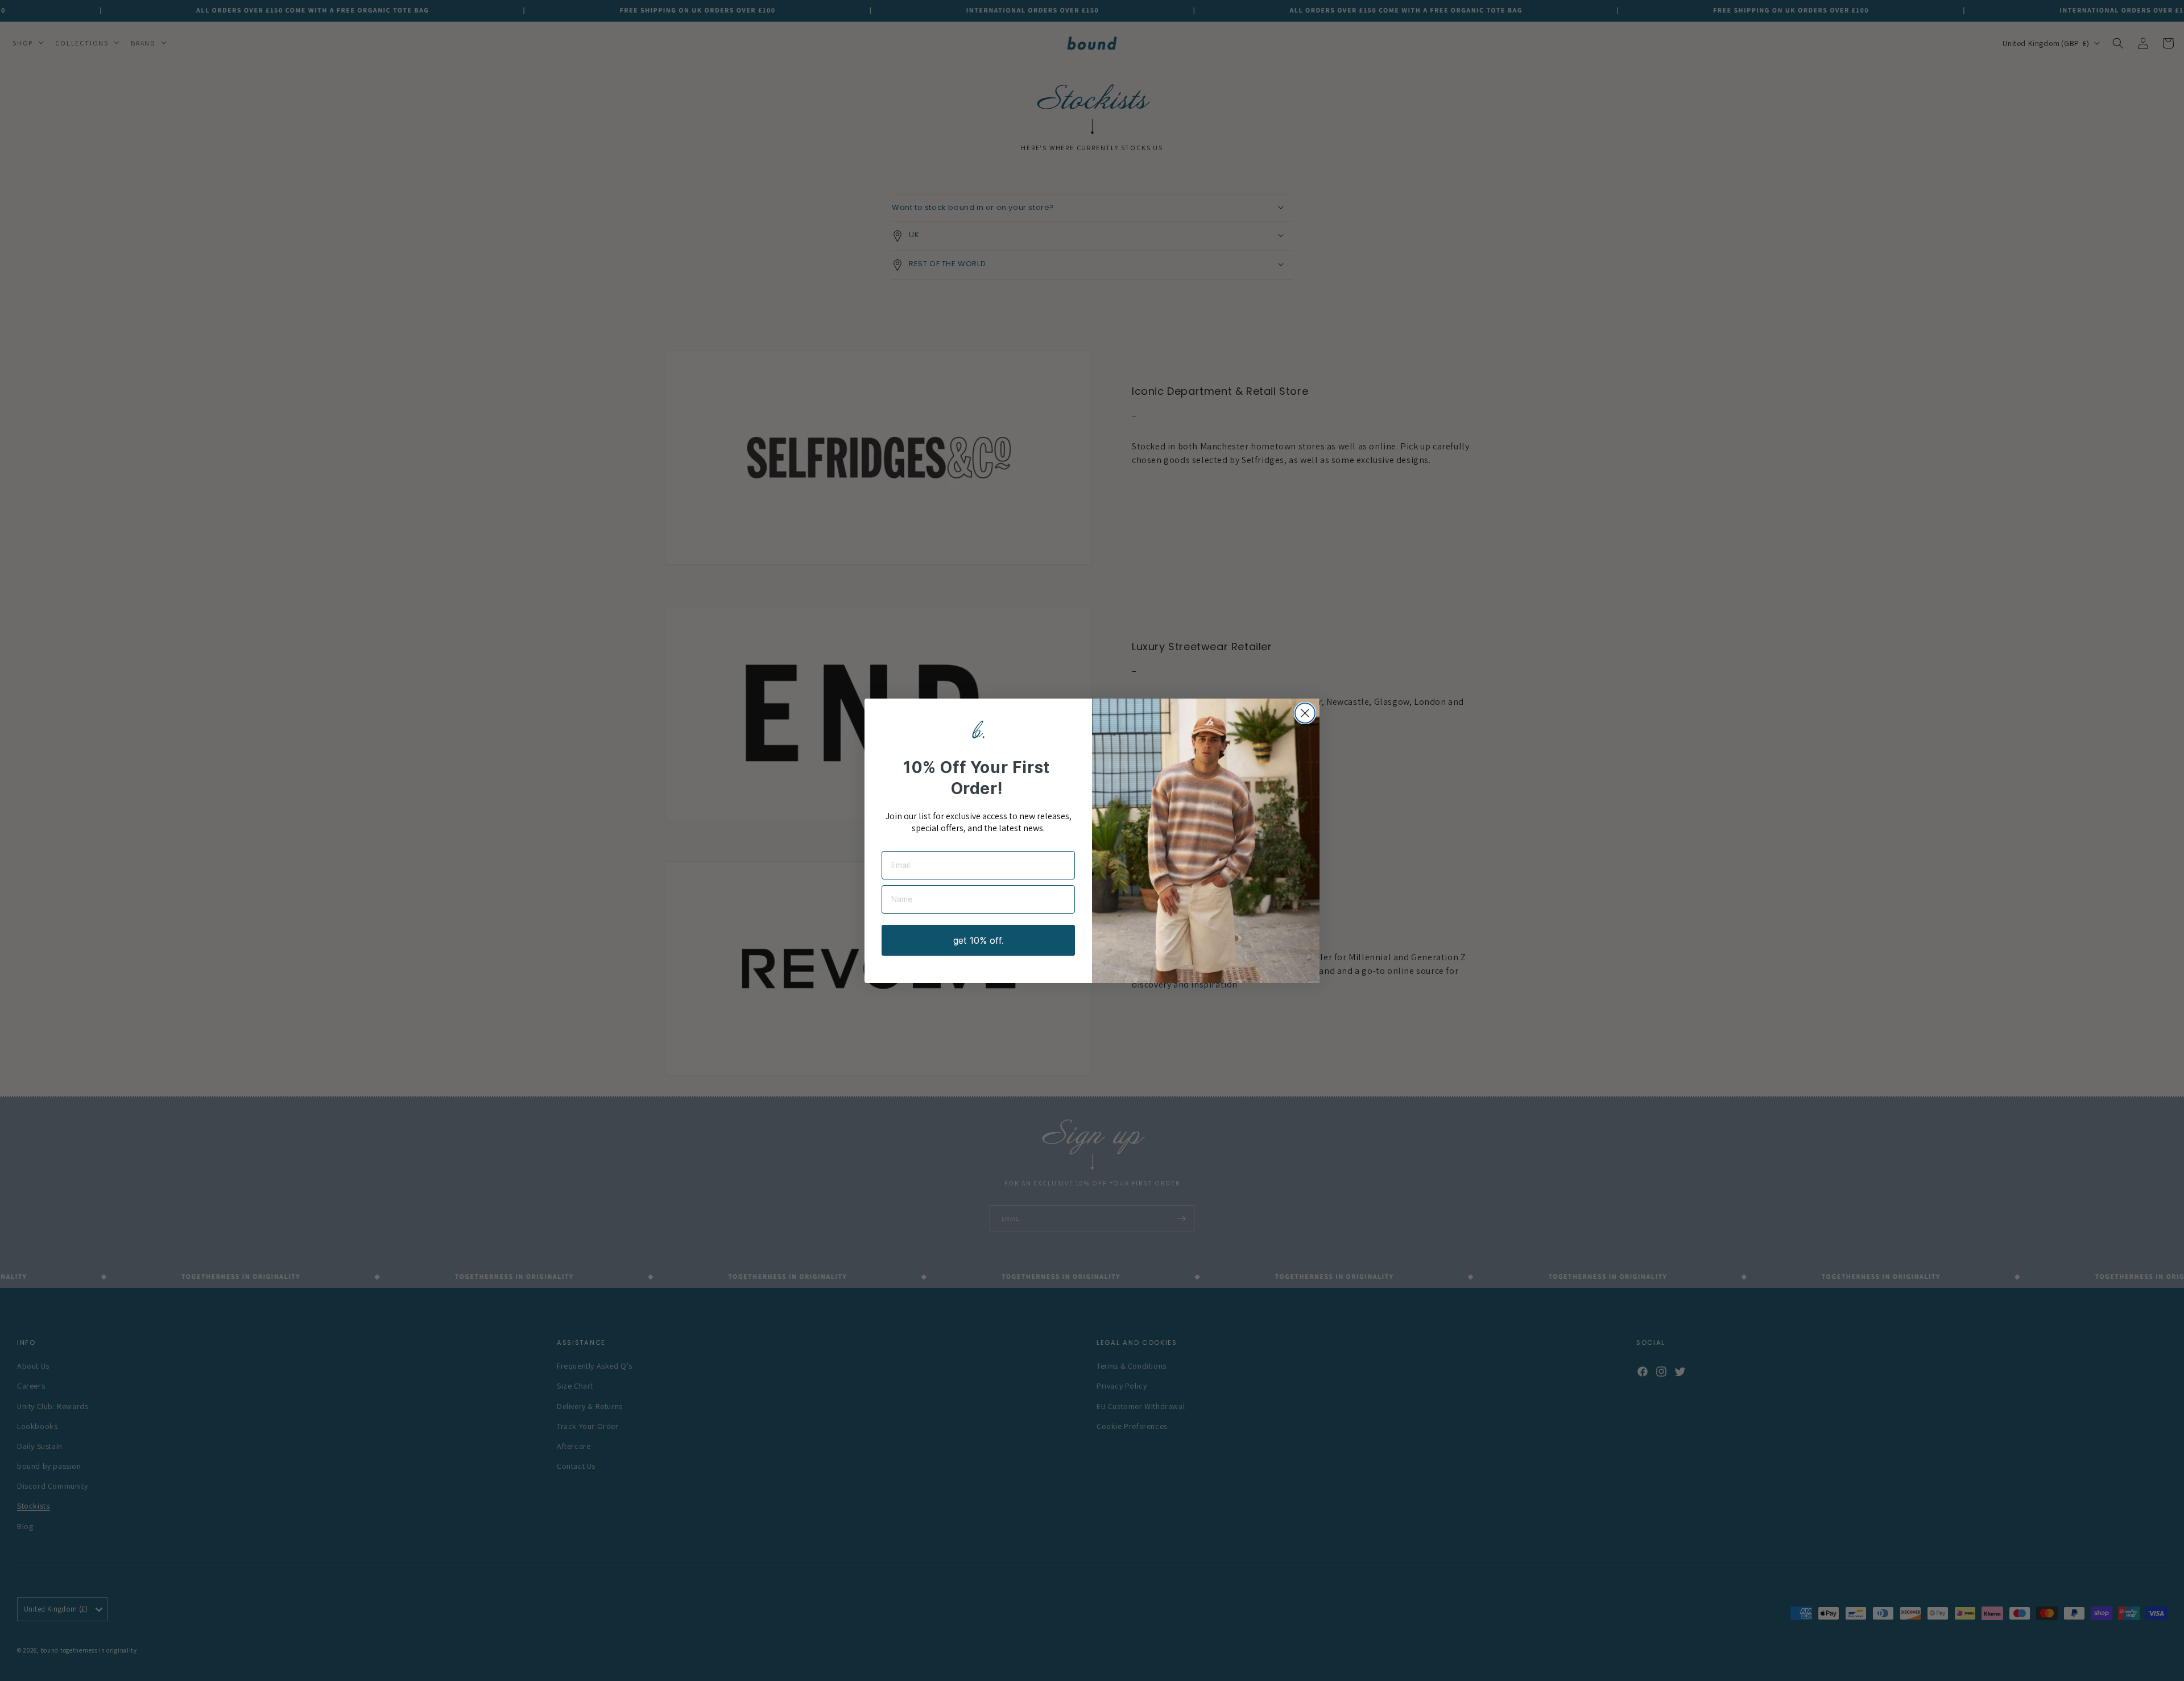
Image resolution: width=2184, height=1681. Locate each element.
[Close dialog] (1305, 713)
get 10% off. (979, 940)
